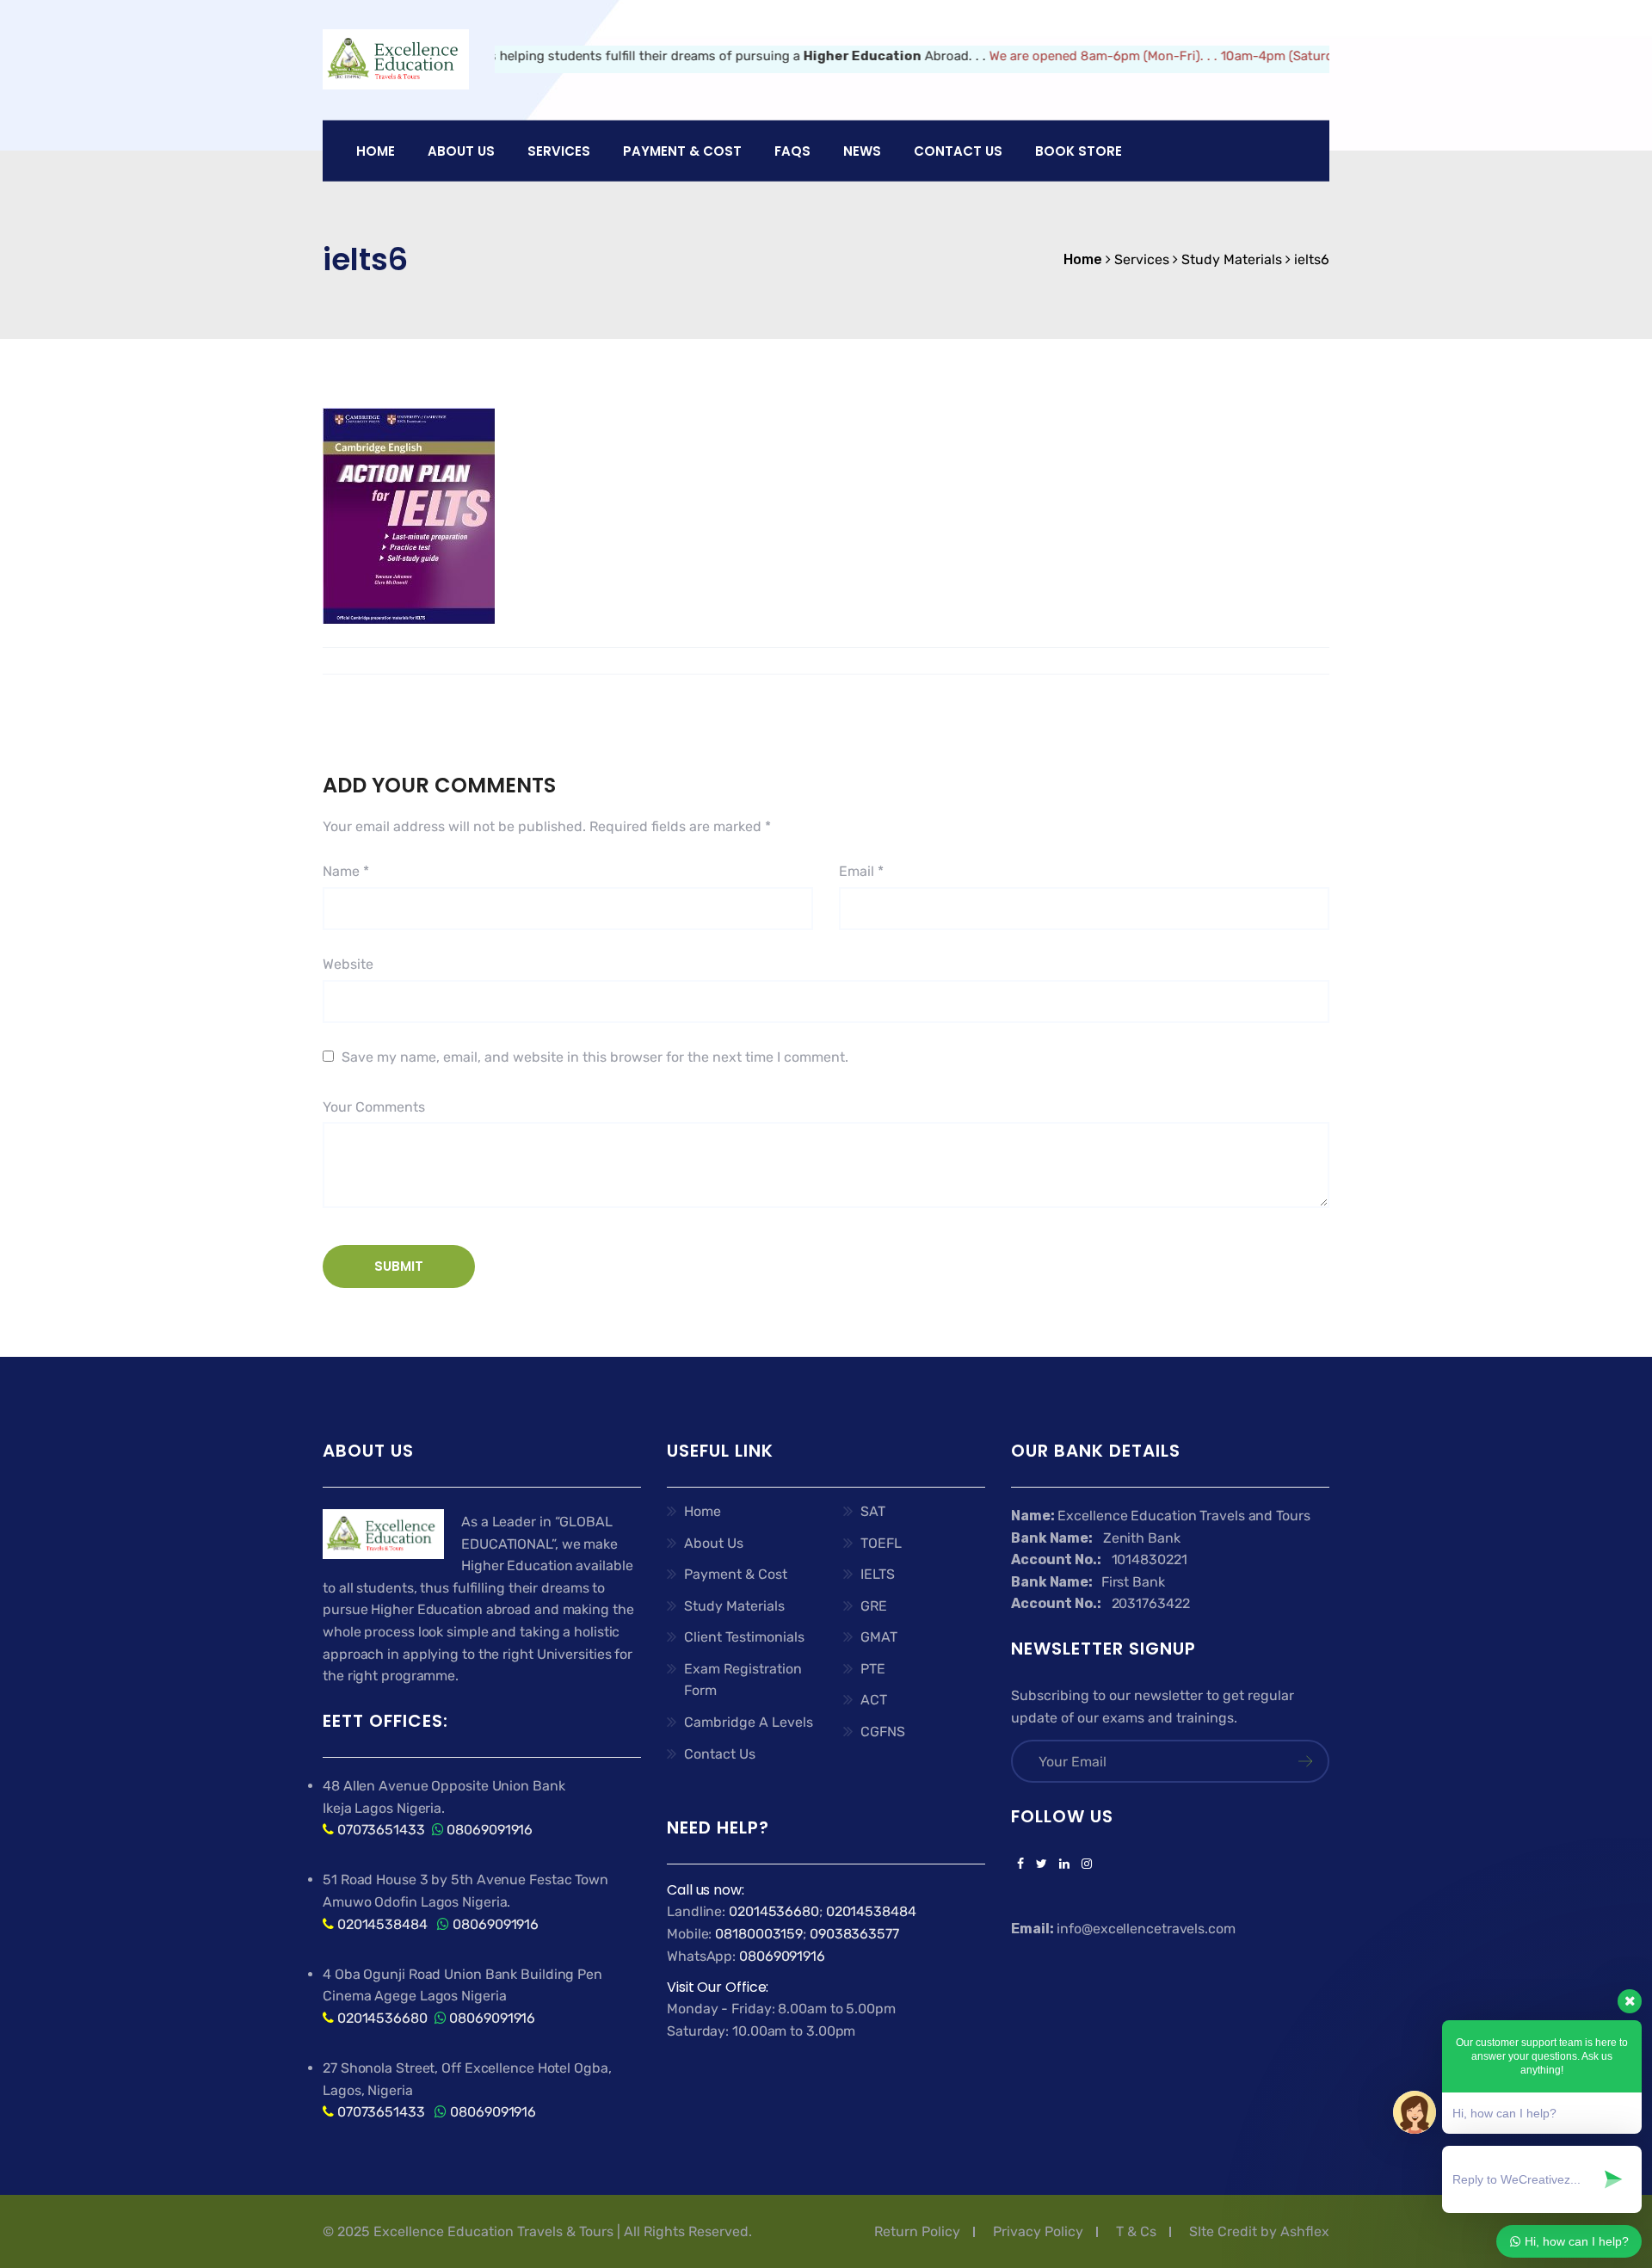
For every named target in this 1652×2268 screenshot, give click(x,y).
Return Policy (917, 2231)
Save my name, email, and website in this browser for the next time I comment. (595, 1057)
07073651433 (381, 1830)
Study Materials (734, 1606)
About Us (714, 1543)
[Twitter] (1042, 1864)
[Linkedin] (1064, 1864)
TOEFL (881, 1543)
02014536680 (382, 2018)
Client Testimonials (744, 1637)
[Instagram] (1084, 1864)
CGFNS (883, 1732)
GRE (874, 1606)
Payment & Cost (736, 1574)
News (862, 151)
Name (346, 871)
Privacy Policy (1038, 2231)
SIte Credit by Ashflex (1259, 2231)
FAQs (792, 151)
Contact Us (958, 151)
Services (559, 151)
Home (376, 151)
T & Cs (1136, 2231)
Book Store (1079, 151)
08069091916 (490, 1830)
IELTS (878, 1574)
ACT (874, 1700)
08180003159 (759, 1934)
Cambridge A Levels (749, 1722)
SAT (873, 1511)
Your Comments (374, 1107)
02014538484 (381, 1924)
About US (461, 151)
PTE (873, 1669)
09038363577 (854, 1934)
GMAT (879, 1637)
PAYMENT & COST (682, 151)
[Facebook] (1020, 1864)
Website (348, 964)
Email (861, 871)
